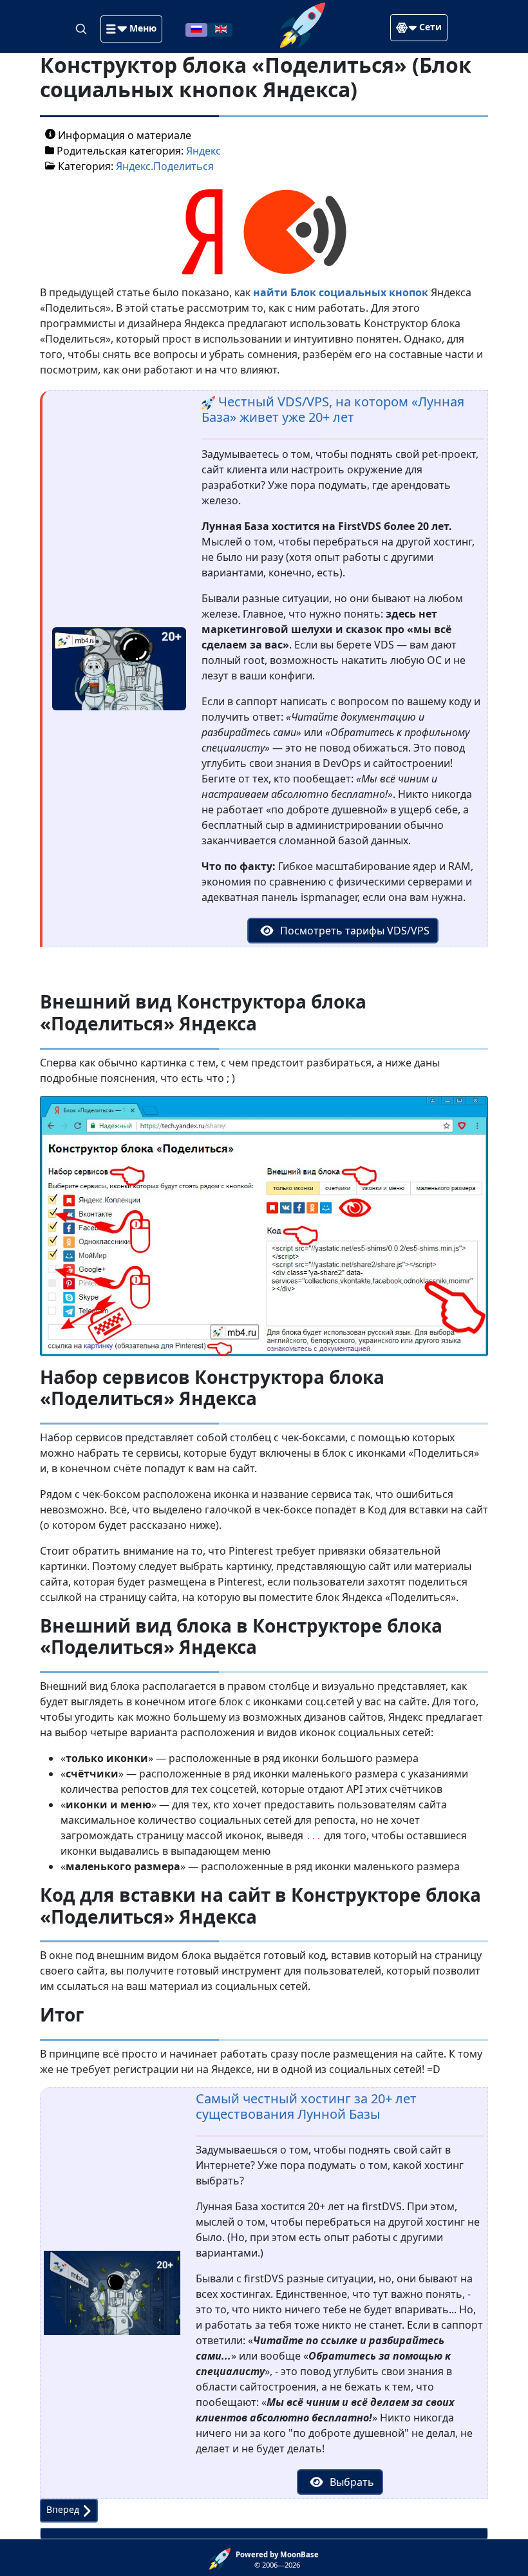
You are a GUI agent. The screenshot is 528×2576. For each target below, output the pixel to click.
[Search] (82, 28)
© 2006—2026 (277, 2560)
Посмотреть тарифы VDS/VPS (354, 931)
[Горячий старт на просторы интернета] (303, 24)
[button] (131, 29)
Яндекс (203, 151)
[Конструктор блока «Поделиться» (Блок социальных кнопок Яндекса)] (264, 231)
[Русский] (196, 28)
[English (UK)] (221, 28)
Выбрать (351, 2482)
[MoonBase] (222, 2558)
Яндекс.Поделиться (165, 166)
